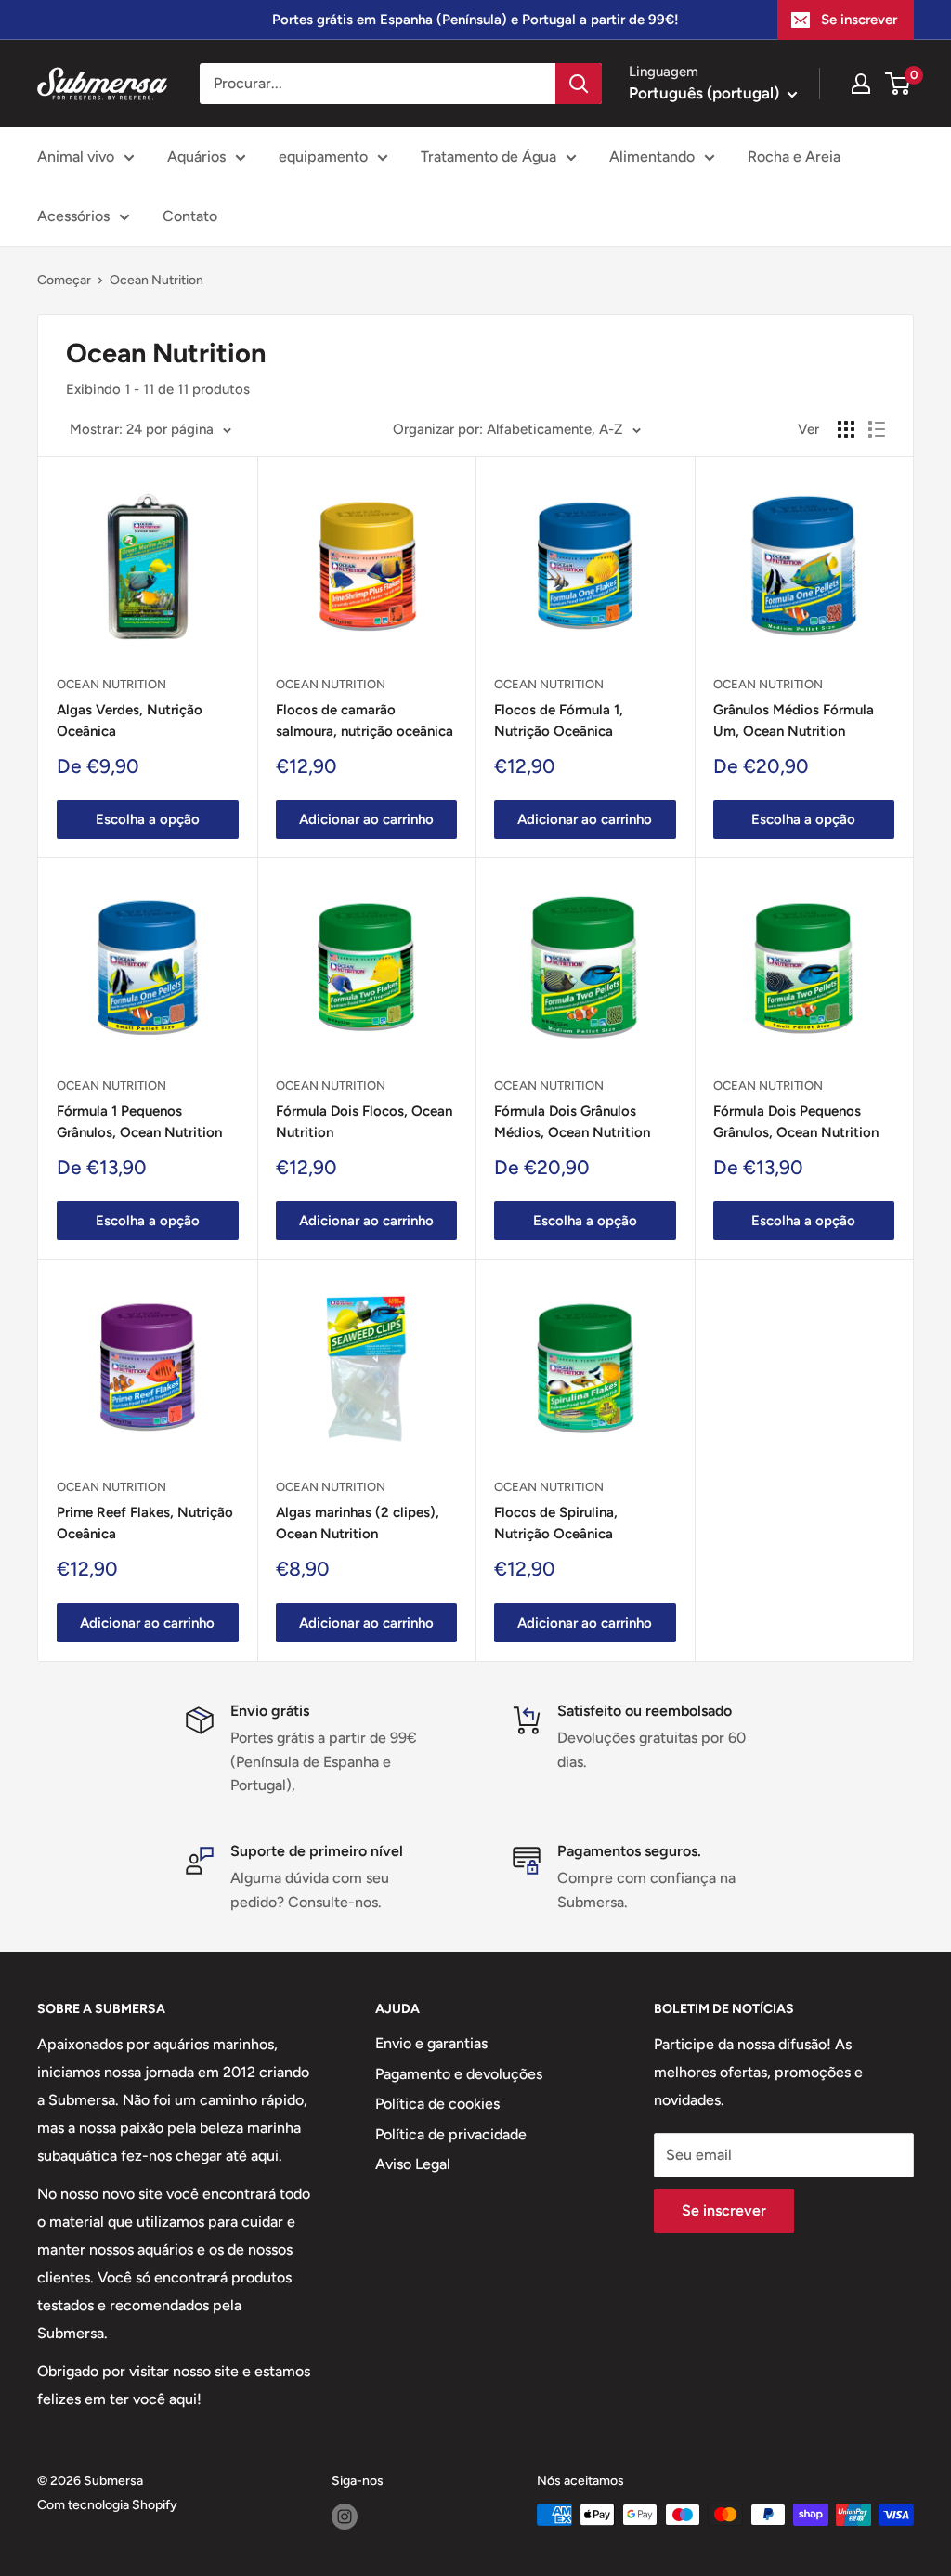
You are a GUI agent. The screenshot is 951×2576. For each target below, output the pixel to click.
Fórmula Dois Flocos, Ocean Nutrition (364, 1122)
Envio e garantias (431, 2043)
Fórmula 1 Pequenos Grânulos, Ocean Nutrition (139, 1122)
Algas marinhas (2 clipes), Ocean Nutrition (358, 1523)
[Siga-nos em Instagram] (345, 2517)
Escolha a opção (148, 819)
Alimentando (652, 157)
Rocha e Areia (794, 157)
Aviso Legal (413, 2164)
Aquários (196, 157)
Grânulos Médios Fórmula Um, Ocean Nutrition (794, 720)
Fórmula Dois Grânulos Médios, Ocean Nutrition (572, 1122)
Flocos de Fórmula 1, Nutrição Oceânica (559, 720)
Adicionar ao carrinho (366, 819)
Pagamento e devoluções (459, 2074)
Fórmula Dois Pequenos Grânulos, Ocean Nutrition (796, 1122)
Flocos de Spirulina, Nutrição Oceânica (556, 1523)
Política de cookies (437, 2104)
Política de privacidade (451, 2134)
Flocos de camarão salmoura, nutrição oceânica (365, 720)
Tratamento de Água (489, 157)
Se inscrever (859, 20)
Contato (190, 216)
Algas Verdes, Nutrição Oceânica (130, 720)
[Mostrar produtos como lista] (877, 429)
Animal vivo (76, 157)
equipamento (323, 157)
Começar (64, 280)
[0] (899, 84)
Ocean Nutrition (156, 280)
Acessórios (73, 216)
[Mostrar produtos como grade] (846, 429)
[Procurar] (579, 84)
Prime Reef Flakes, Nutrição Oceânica (145, 1523)
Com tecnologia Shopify (107, 2505)
